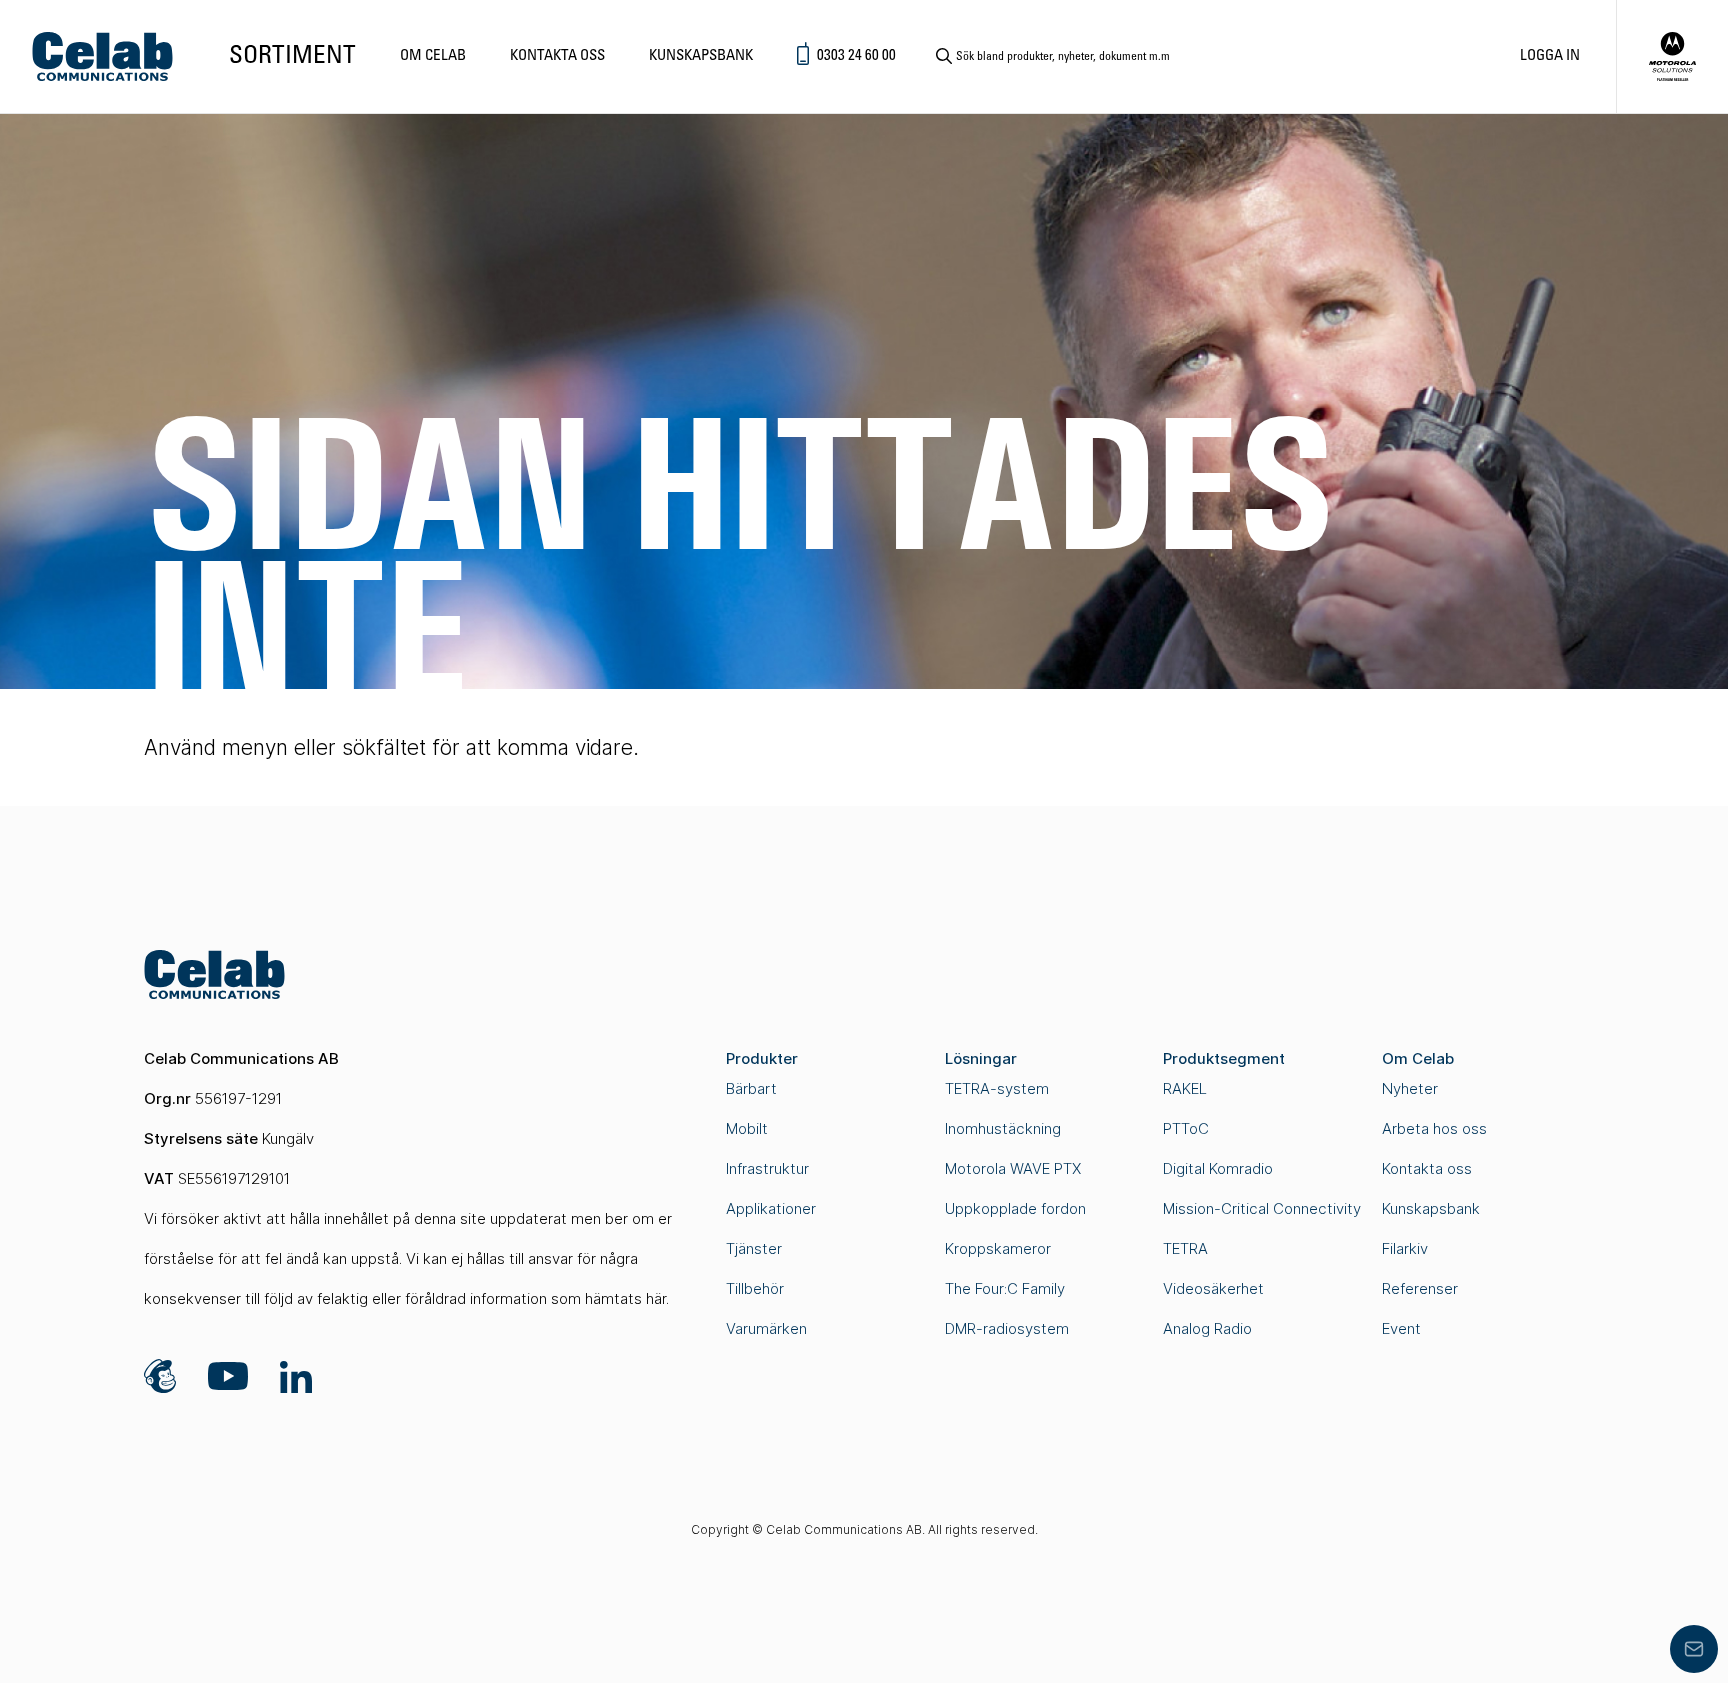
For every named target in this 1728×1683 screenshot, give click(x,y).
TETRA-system (997, 1088)
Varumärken (766, 1328)
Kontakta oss (557, 56)
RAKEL (1185, 1088)
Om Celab (433, 56)
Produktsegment (1224, 1058)
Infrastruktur (767, 1168)
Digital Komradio (1218, 1168)
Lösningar (981, 1058)
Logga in (1550, 56)
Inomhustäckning (1003, 1128)
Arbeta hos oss (1434, 1128)
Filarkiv (1405, 1248)
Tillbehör (755, 1288)
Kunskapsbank (701, 56)
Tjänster (754, 1248)
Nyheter (1410, 1088)
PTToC (1186, 1128)
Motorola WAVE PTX (1013, 1168)
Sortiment (292, 56)
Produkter (762, 1058)
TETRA (1185, 1248)
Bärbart (751, 1088)
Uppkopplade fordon (1015, 1208)
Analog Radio (1207, 1328)
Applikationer (771, 1208)
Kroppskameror (998, 1248)
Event (1401, 1328)
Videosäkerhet (1213, 1288)
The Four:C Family (1005, 1288)
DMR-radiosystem (1007, 1328)
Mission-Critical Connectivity (1262, 1208)
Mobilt (747, 1128)
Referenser (1420, 1288)
